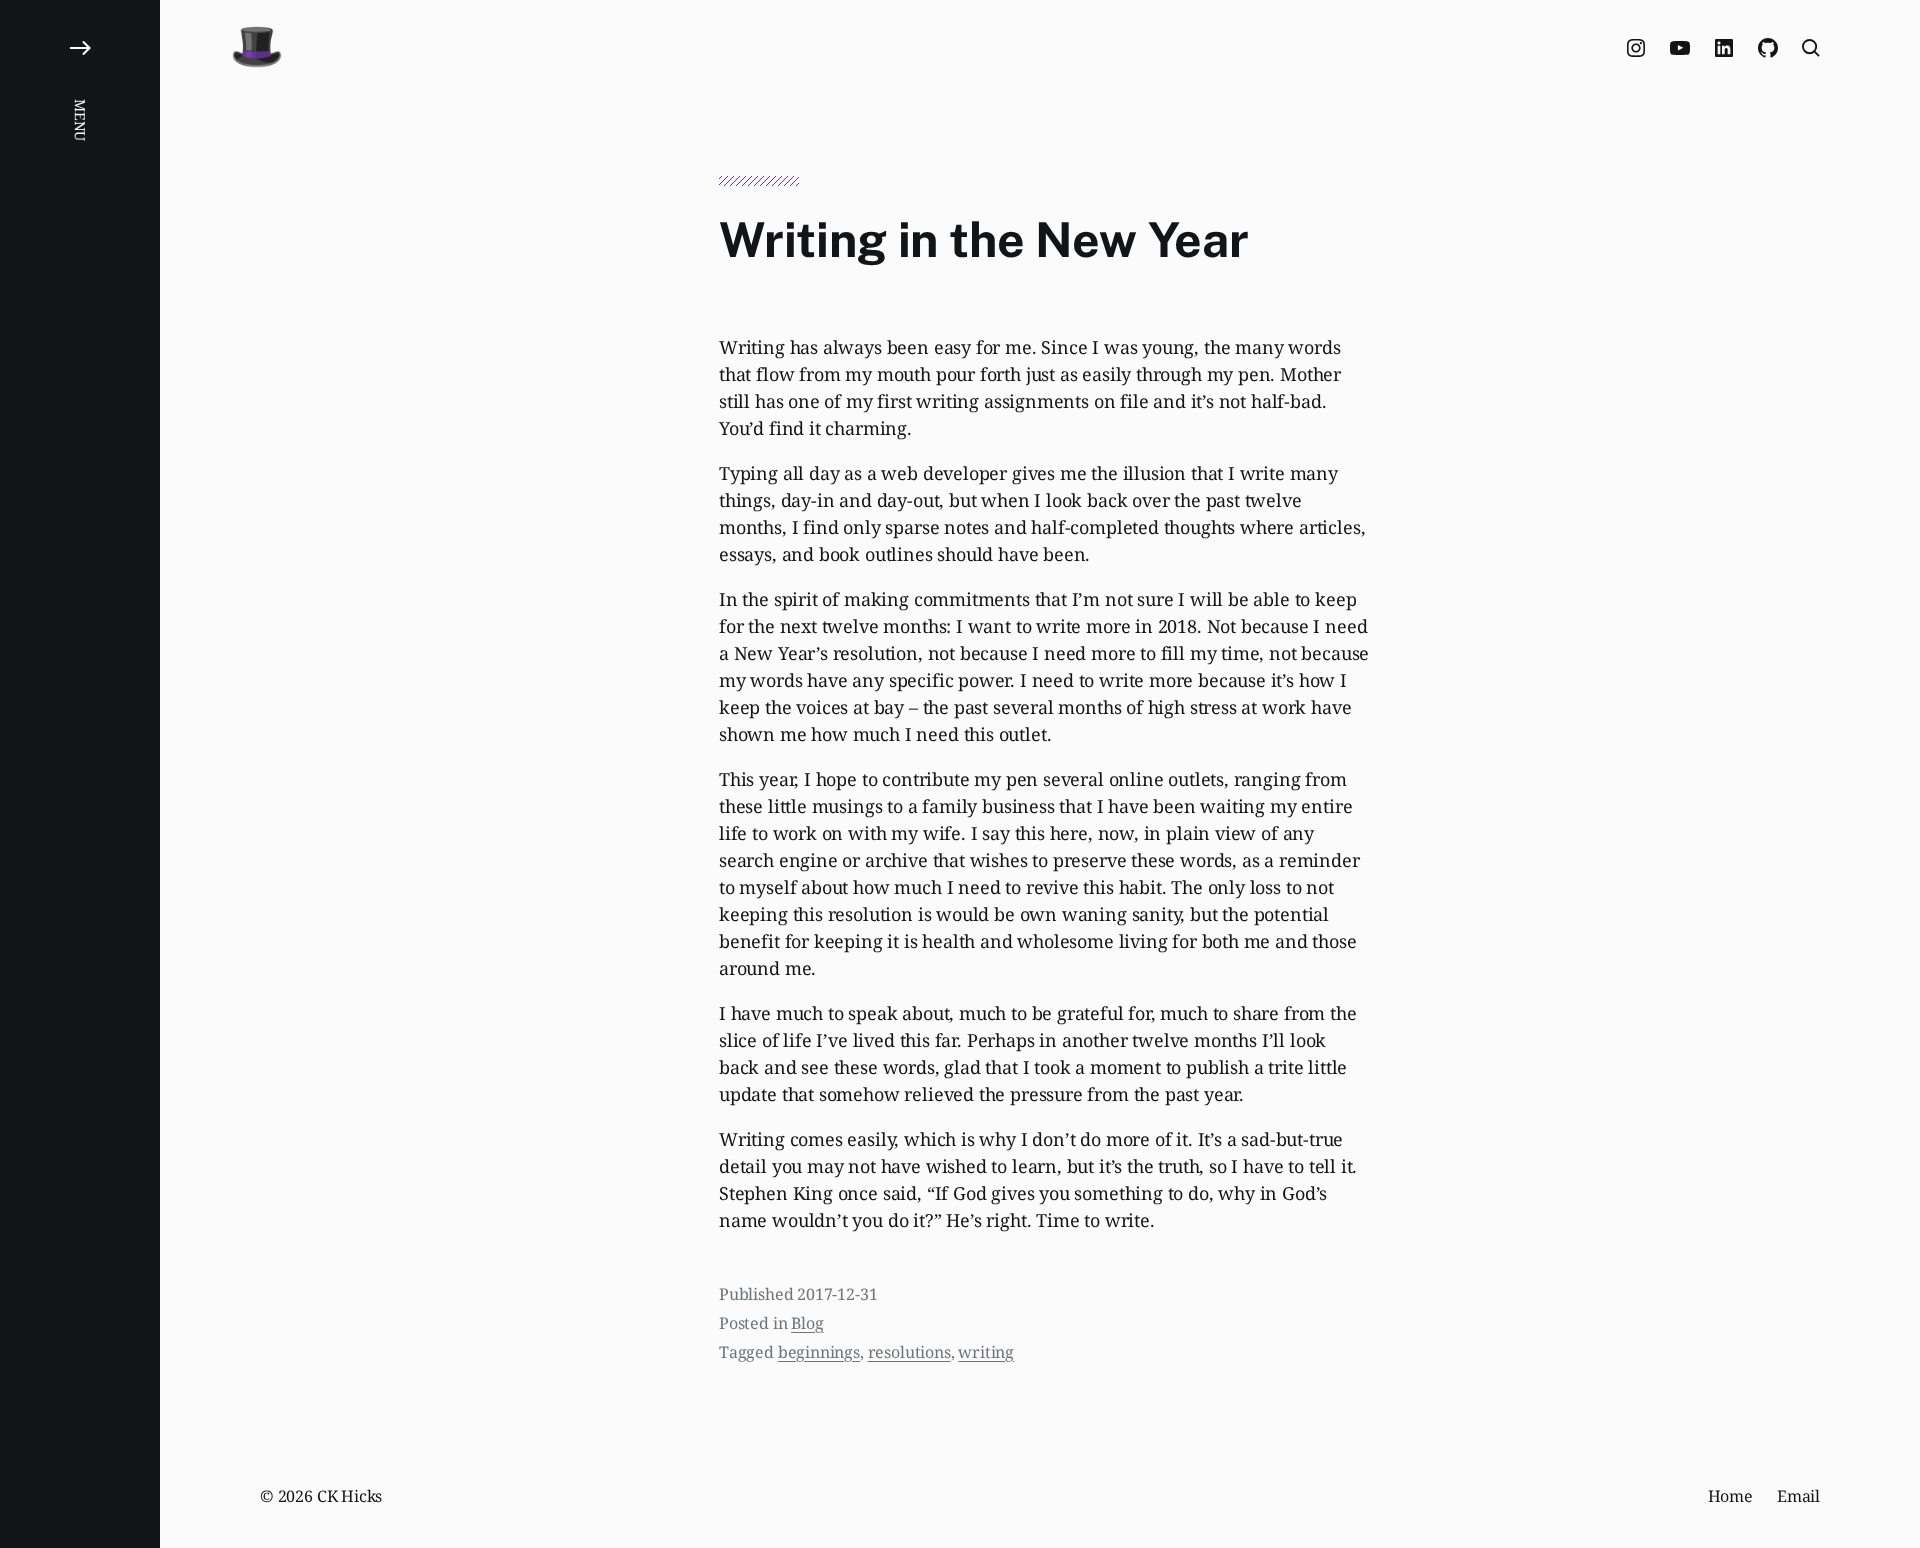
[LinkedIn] (1724, 48)
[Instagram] (1636, 48)
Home (1730, 1496)
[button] (80, 774)
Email (1798, 1496)
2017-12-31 (837, 1294)
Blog (807, 1323)
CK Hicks (350, 1496)
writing (986, 1352)
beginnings (819, 1352)
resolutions (909, 1352)
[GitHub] (1768, 48)
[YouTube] (1680, 48)
